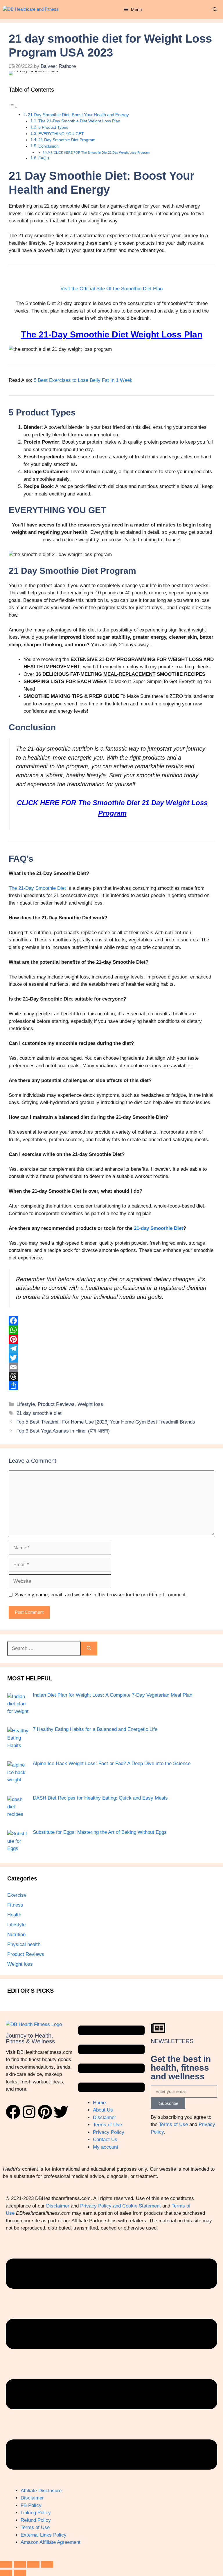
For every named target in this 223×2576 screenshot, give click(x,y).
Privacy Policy (109, 2132)
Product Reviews (56, 1404)
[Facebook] (111, 1321)
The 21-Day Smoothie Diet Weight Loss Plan (79, 121)
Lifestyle (26, 1404)
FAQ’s (44, 158)
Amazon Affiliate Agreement (51, 2542)
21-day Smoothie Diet (159, 1228)
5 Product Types (53, 127)
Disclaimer (105, 2117)
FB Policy (31, 2505)
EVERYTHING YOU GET (61, 134)
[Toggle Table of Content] (13, 107)
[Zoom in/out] (6, 2564)
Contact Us (105, 2140)
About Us (103, 2110)
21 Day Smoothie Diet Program (67, 140)
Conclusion (48, 146)
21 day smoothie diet (39, 1413)
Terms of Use (107, 2125)
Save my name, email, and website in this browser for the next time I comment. (101, 1595)
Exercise (17, 1895)
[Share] (111, 1386)
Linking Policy (36, 2513)
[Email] (111, 1367)
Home (99, 2103)
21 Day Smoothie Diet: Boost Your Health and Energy (78, 115)
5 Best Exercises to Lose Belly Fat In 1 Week (83, 380)
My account (106, 2147)
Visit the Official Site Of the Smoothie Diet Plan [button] (111, 289)
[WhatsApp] (111, 1330)
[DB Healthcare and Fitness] (31, 9)
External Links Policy (44, 2535)
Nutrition (16, 1935)
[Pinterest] (111, 1339)
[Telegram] (111, 1348)
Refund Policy (36, 2520)
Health (14, 1915)
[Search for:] (44, 1649)
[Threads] (111, 1376)
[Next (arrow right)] (20, 2573)
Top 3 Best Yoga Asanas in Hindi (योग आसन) (63, 1431)
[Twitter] (111, 1358)
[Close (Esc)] (47, 2564)
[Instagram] (29, 2112)
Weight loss (90, 1404)
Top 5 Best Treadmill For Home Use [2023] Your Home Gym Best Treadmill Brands (106, 1422)
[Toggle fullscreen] (20, 2564)
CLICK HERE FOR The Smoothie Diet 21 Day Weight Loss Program (102, 153)
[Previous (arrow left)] (6, 2573)
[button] (215, 9)
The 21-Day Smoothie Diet (37, 888)
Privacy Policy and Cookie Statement (121, 2206)
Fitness (15, 1905)
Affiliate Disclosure (41, 2491)
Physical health (24, 1944)
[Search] (89, 1649)
